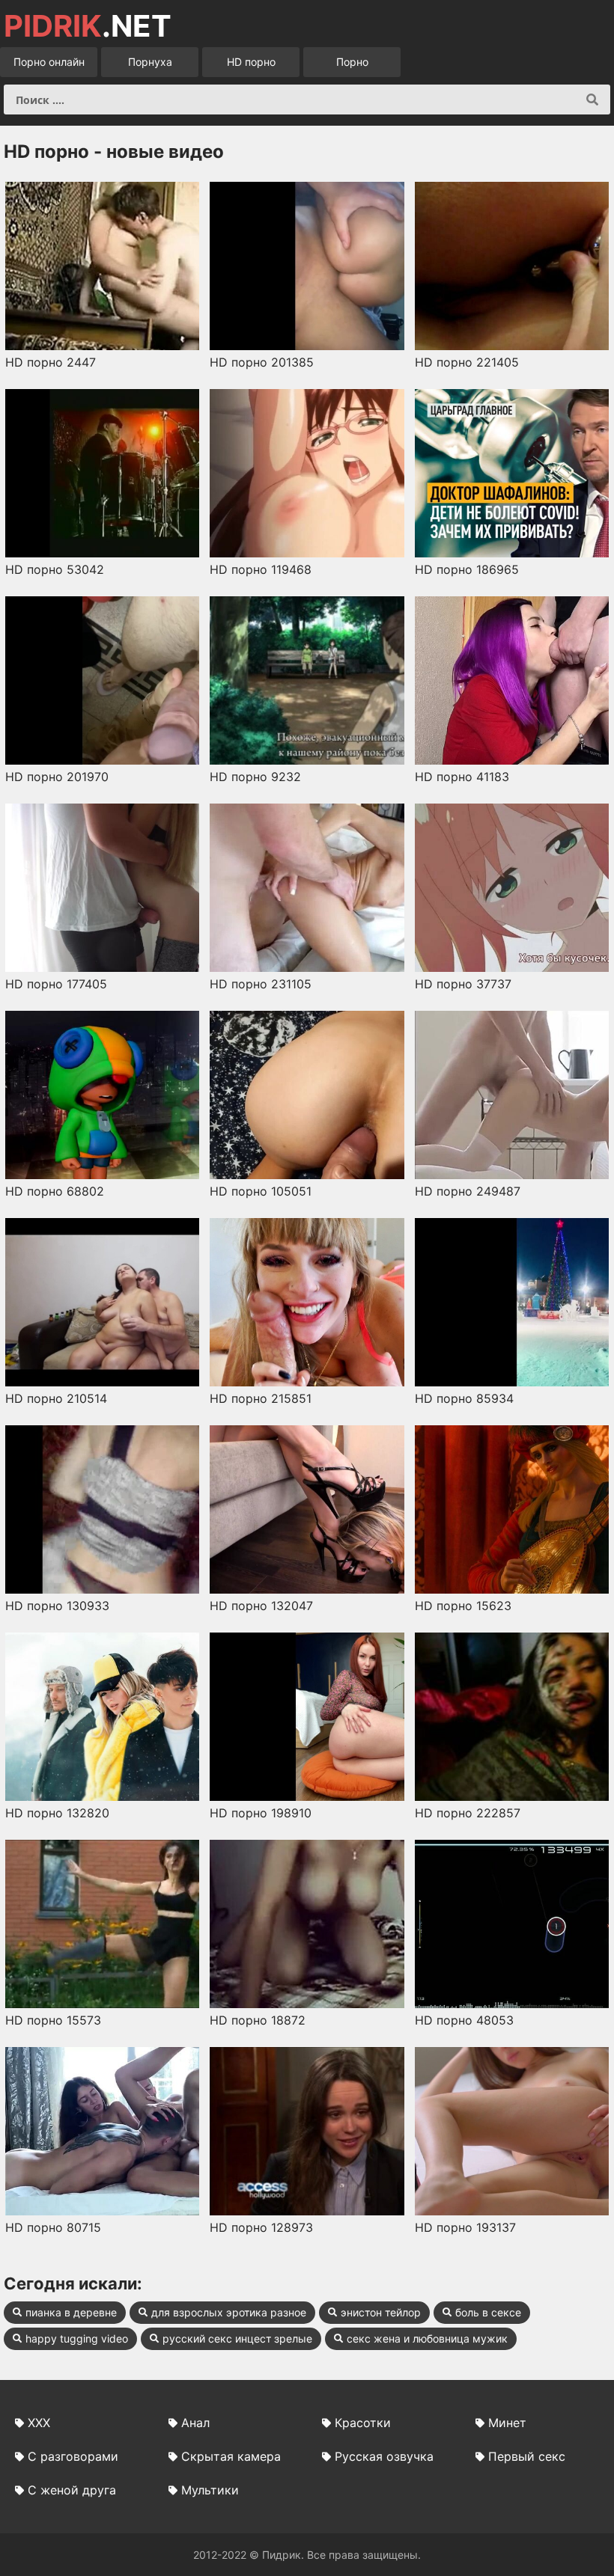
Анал (195, 2423)
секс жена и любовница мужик (427, 2338)
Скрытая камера (231, 2456)
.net (88, 26)
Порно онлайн (49, 62)
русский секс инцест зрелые (237, 2338)
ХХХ (39, 2423)
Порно (352, 62)
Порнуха (150, 62)
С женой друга (72, 2490)
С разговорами (73, 2456)
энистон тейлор (381, 2312)
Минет (507, 2423)
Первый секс (527, 2456)
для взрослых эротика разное (229, 2312)
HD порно (251, 62)
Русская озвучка (384, 2456)
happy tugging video (77, 2338)
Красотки (363, 2423)
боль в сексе (488, 2312)
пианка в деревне (71, 2312)
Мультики (210, 2490)
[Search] (592, 100)
